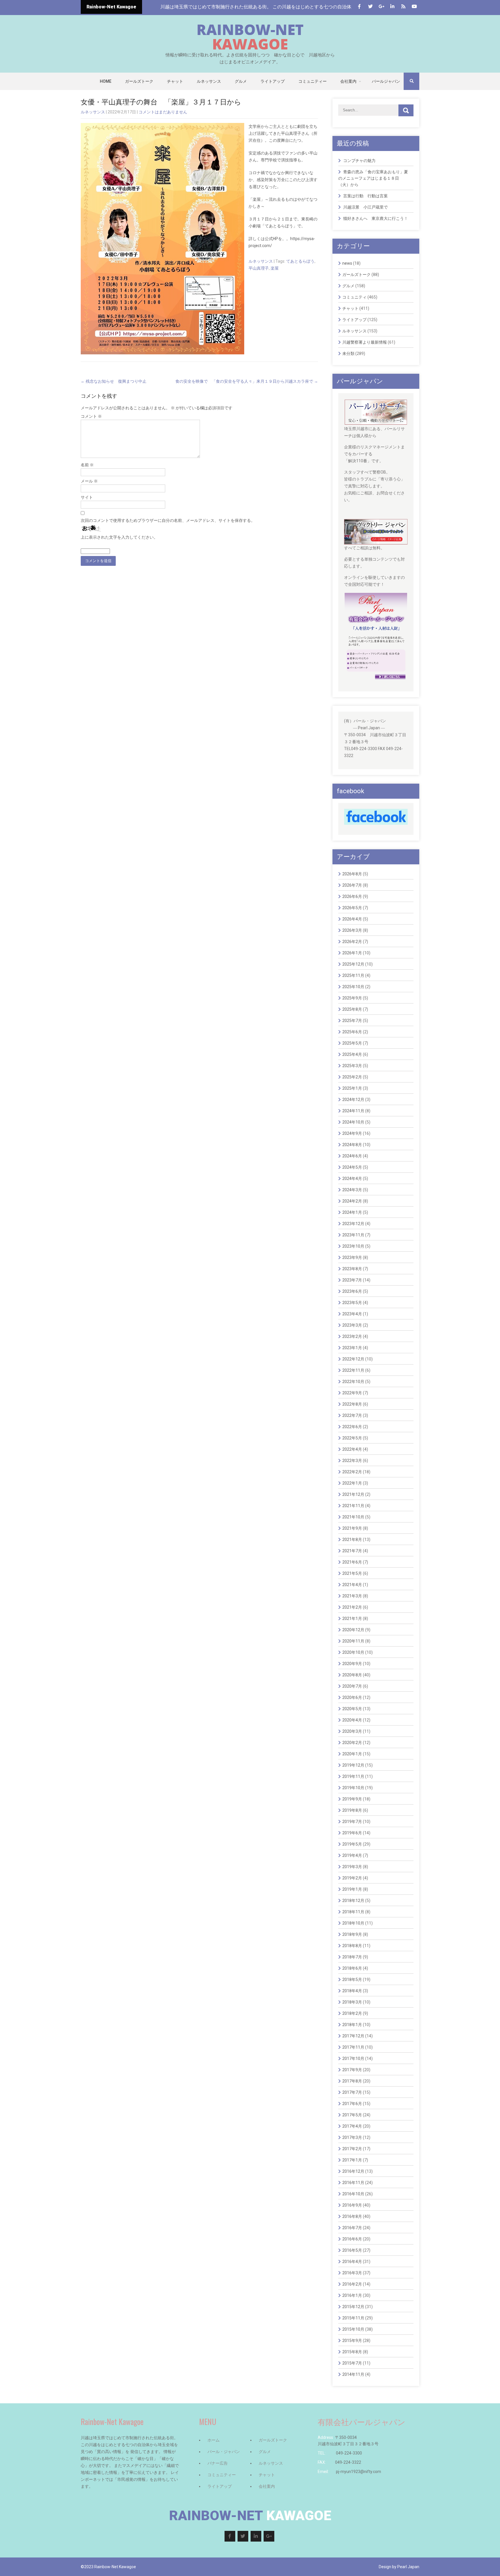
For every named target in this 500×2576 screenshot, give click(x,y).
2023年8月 (352, 1269)
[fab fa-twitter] (370, 7)
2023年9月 (352, 1257)
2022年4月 (352, 1449)
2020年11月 (353, 1641)
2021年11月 (353, 1506)
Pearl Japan (408, 2567)
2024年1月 (352, 1212)
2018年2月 (352, 2013)
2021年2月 (352, 1607)
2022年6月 (352, 1427)
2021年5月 (352, 1573)
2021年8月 (352, 1540)
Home (106, 81)
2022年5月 (352, 1438)
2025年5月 (352, 1043)
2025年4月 (352, 1054)
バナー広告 (218, 2463)
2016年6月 (352, 2239)
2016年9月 (352, 2205)
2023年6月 (352, 1291)
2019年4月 (352, 1855)
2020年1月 (352, 1754)
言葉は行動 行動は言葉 (365, 196)
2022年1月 (352, 1483)
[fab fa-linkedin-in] (392, 7)
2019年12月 (353, 1765)
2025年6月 (352, 1032)
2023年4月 (352, 1314)
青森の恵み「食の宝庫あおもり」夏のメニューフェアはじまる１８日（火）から (373, 178)
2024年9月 (352, 1133)
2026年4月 (352, 919)
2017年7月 (352, 2092)
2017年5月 (352, 2115)
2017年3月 (352, 2137)
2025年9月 (352, 998)
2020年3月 (352, 1731)
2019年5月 (352, 1844)
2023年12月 (353, 1224)
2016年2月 (352, 2284)
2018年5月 (352, 1980)
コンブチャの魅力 (359, 161)
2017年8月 (352, 2081)
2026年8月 (352, 874)
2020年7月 (352, 1686)
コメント (91, 416)
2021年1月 (352, 1618)
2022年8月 (352, 1404)
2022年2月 (352, 1472)
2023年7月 (352, 1280)
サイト (87, 497)
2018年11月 (353, 1912)
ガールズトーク (139, 81)
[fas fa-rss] (403, 7)
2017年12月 (353, 2036)
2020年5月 (352, 1709)
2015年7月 (352, 2363)
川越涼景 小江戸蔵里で (365, 207)
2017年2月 (352, 2149)
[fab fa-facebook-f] (359, 7)
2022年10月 (353, 1382)
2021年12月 (353, 1494)
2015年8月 (352, 2352)
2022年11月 (353, 1370)
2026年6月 (352, 896)
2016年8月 (352, 2216)
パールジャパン (386, 81)
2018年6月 (352, 1968)
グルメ (241, 81)
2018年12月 (353, 1901)
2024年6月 (352, 1156)
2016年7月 (352, 2228)
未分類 (348, 353)
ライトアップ (273, 81)
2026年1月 (352, 953)
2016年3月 (352, 2273)
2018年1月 (352, 2025)
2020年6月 (352, 1697)
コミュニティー (312, 81)
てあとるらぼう (300, 261)
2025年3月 (352, 1066)
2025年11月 (353, 975)
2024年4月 (352, 1179)
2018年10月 (353, 1923)
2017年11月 (353, 2047)
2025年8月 (352, 1009)
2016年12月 (353, 2171)
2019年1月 (352, 1889)
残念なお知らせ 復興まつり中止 (114, 381)
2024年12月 (353, 1100)
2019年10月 (353, 1788)
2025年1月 (352, 1088)
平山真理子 (259, 268)
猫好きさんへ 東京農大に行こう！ (376, 218)
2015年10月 (353, 2329)
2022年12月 (353, 1359)
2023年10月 (353, 1246)
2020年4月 (352, 1720)
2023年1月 (352, 1348)
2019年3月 (352, 1867)
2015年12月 (353, 2307)
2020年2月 (352, 1743)
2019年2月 (352, 1878)
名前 (87, 465)
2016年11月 (353, 2183)
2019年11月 (353, 1776)
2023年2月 (352, 1336)
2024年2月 (352, 1201)
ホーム (214, 2440)
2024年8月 (352, 1145)
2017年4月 (352, 2126)
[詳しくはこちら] (376, 403)
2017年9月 (352, 2070)
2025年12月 (353, 964)
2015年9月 (352, 2341)
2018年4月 (352, 1991)
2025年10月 (353, 987)
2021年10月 (353, 1517)
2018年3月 (352, 2002)
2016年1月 (352, 2295)
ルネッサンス (209, 81)
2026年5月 (352, 908)
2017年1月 (352, 2160)
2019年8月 (352, 1810)
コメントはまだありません (163, 112)
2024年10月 (353, 1122)
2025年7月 (352, 1021)
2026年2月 (352, 942)
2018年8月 (352, 1946)
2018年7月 (352, 1957)
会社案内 (348, 81)
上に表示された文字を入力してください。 (119, 537)
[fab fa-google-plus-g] (381, 7)
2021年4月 (352, 1585)
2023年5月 (352, 1303)
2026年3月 (352, 930)
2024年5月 (352, 1167)
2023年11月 (353, 1235)
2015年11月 (353, 2318)
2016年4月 (352, 2262)
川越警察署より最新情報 (365, 342)
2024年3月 (352, 1190)
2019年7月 (352, 1822)
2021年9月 (352, 1528)
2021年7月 (352, 1551)
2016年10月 (353, 2194)
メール (89, 481)
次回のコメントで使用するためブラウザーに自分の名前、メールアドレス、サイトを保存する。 (168, 520)
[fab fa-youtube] (414, 7)
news (347, 263)
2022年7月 (352, 1415)
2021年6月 (352, 1562)
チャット (175, 81)
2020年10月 (353, 1652)
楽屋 (275, 268)
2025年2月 (352, 1077)
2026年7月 (352, 885)
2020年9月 (352, 1664)
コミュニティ (354, 297)
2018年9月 (352, 1934)
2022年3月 (352, 1461)
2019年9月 (352, 1799)
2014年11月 (353, 2374)
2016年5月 (352, 2250)
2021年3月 (352, 1596)
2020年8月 (352, 1675)
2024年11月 (353, 1111)
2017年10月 (353, 2058)
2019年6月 (352, 1833)
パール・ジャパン (224, 2452)
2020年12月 (353, 1630)
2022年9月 (352, 1393)
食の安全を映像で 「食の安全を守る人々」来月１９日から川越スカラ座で (247, 381)
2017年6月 (352, 2104)
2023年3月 (352, 1325)
